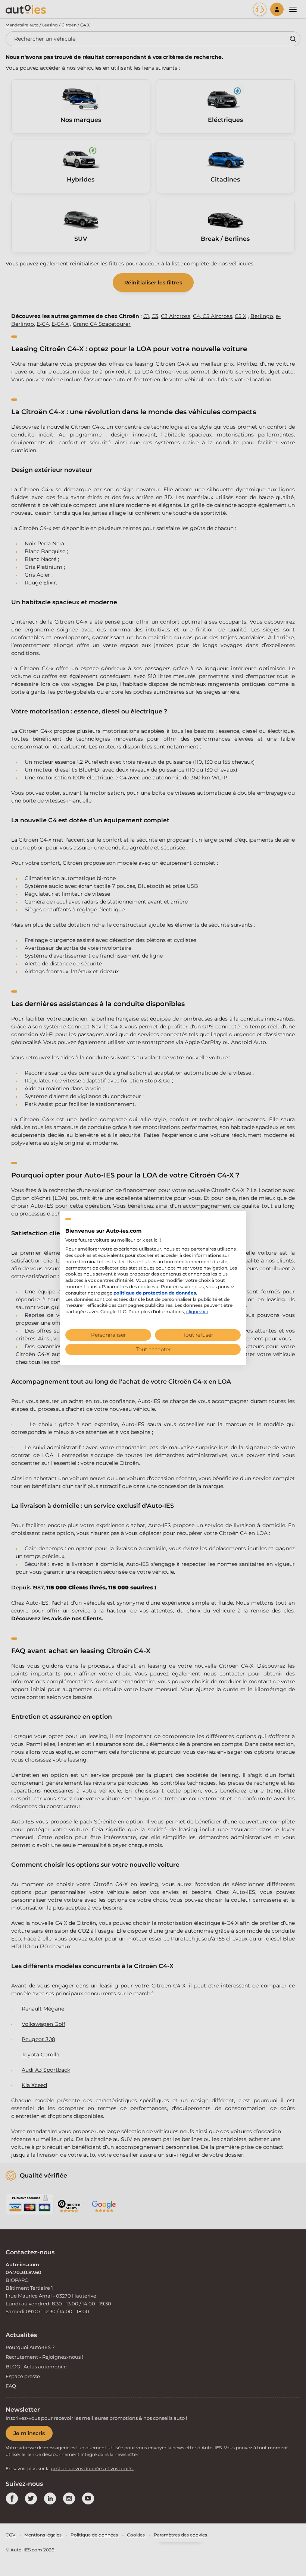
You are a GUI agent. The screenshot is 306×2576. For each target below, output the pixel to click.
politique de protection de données (155, 1293)
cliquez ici (197, 1311)
